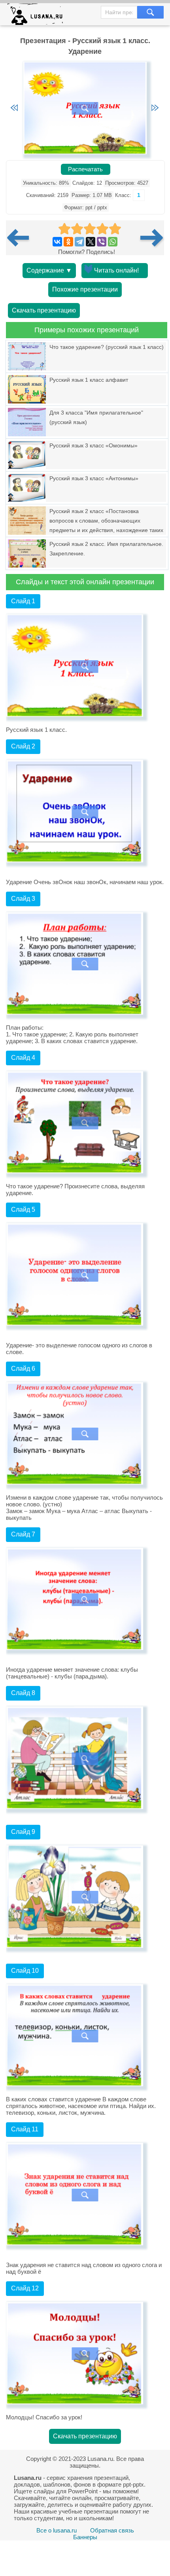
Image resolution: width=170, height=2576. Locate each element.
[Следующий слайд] (155, 108)
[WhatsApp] (113, 242)
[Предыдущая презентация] (21, 238)
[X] (91, 242)
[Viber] (102, 242)
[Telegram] (79, 242)
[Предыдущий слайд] (14, 108)
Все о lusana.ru (57, 2530)
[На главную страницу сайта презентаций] (38, 16)
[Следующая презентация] (152, 238)
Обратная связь (112, 2530)
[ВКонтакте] (57, 242)
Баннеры (85, 2537)
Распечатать (85, 169)
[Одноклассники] (68, 242)
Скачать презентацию (44, 310)
